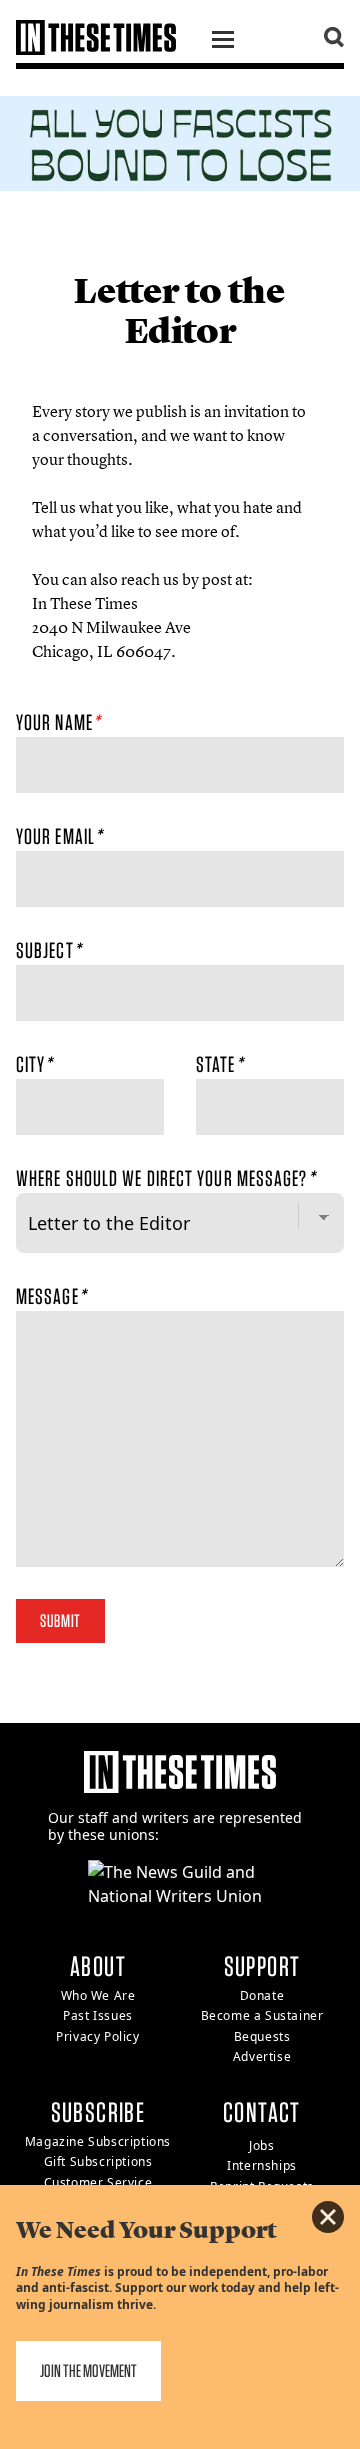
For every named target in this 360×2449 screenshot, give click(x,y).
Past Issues (98, 2015)
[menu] (223, 42)
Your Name (58, 722)
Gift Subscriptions (98, 2161)
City (34, 1064)
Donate (262, 1995)
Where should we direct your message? (165, 1178)
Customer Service (98, 2182)
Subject (48, 950)
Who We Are (98, 1995)
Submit (60, 1620)
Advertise (262, 2056)
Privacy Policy (97, 2036)
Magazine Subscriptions (98, 2141)
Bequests (262, 2036)
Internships (262, 2165)
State (219, 1064)
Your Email (59, 836)
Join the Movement (88, 2370)
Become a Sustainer (262, 2015)
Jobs (261, 2145)
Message (51, 1296)
